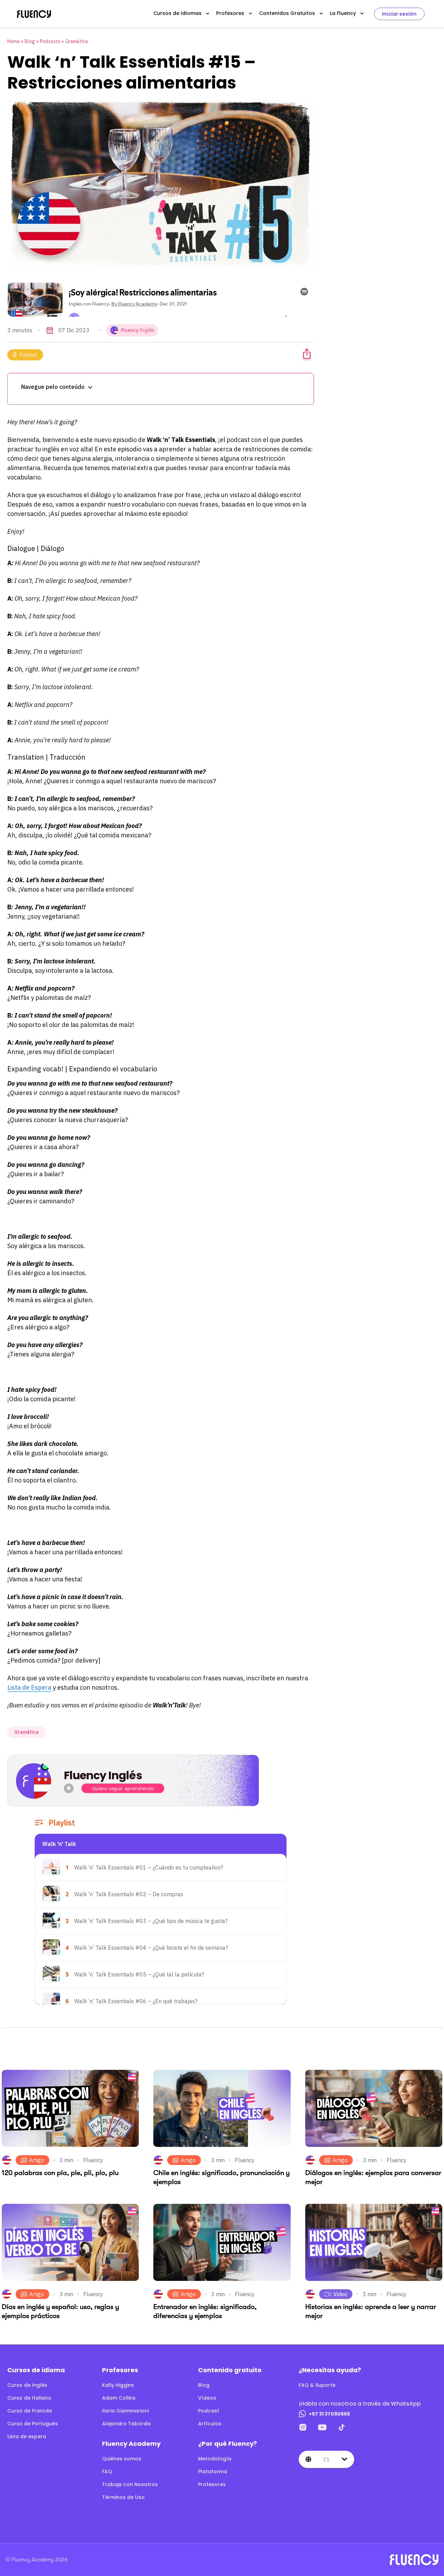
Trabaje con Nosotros (130, 2484)
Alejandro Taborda (126, 2424)
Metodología (215, 2459)
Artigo (37, 2160)
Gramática (77, 41)
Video (340, 2294)
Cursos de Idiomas (177, 13)
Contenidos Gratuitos (287, 13)
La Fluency (343, 13)
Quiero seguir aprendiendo (123, 1788)
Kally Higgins (118, 2385)
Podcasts (50, 41)
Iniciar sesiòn (399, 14)
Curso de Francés (30, 2411)
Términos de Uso (123, 2497)
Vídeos (207, 2398)
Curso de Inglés (27, 2385)
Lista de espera (27, 2436)
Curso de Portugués (33, 2424)
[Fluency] (34, 14)
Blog (30, 41)
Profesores (230, 13)
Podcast (29, 355)
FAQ (107, 2472)
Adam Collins (119, 2398)
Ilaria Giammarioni (125, 2411)
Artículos (210, 2424)
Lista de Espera (29, 1687)
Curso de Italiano (29, 2398)
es (326, 2459)
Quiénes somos (122, 2459)
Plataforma (213, 2472)
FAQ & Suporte (317, 2385)
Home (14, 41)
